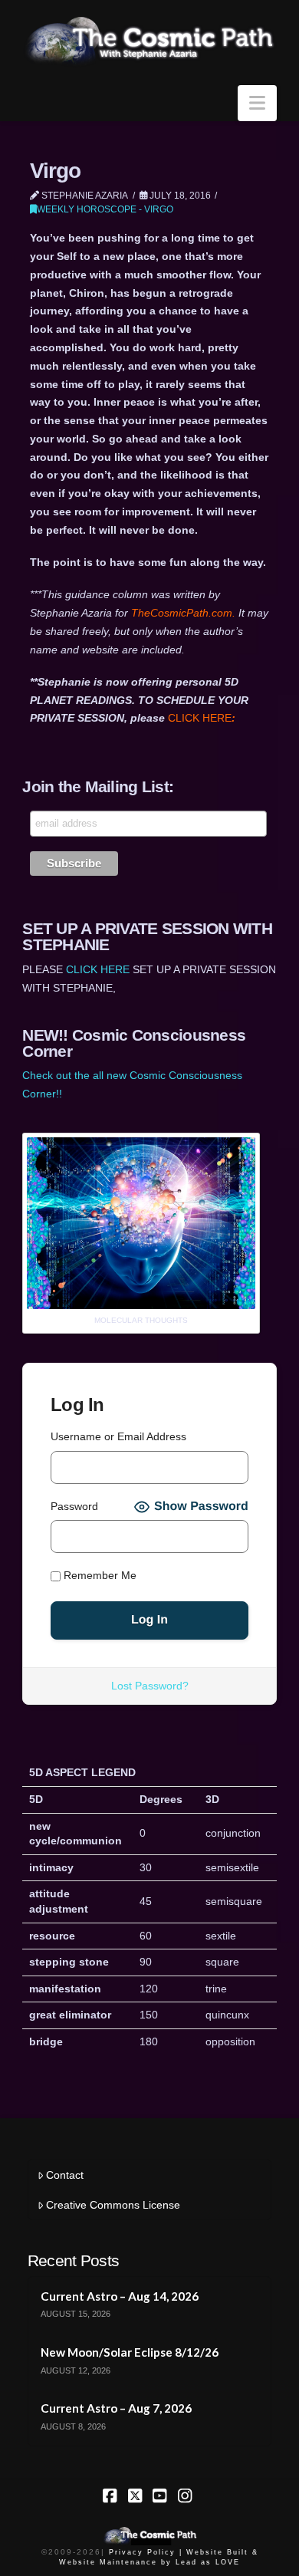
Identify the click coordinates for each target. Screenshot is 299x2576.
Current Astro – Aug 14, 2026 (120, 2296)
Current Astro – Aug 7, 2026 (116, 2408)
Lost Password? (150, 1686)
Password (74, 1506)
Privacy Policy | (146, 2552)
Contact (65, 2175)
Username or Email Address (118, 1436)
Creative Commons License (113, 2205)
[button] (257, 103)
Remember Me (99, 1575)
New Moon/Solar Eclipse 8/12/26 (130, 2352)
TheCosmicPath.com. (185, 613)
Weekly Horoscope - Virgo (105, 209)
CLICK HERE (202, 718)
